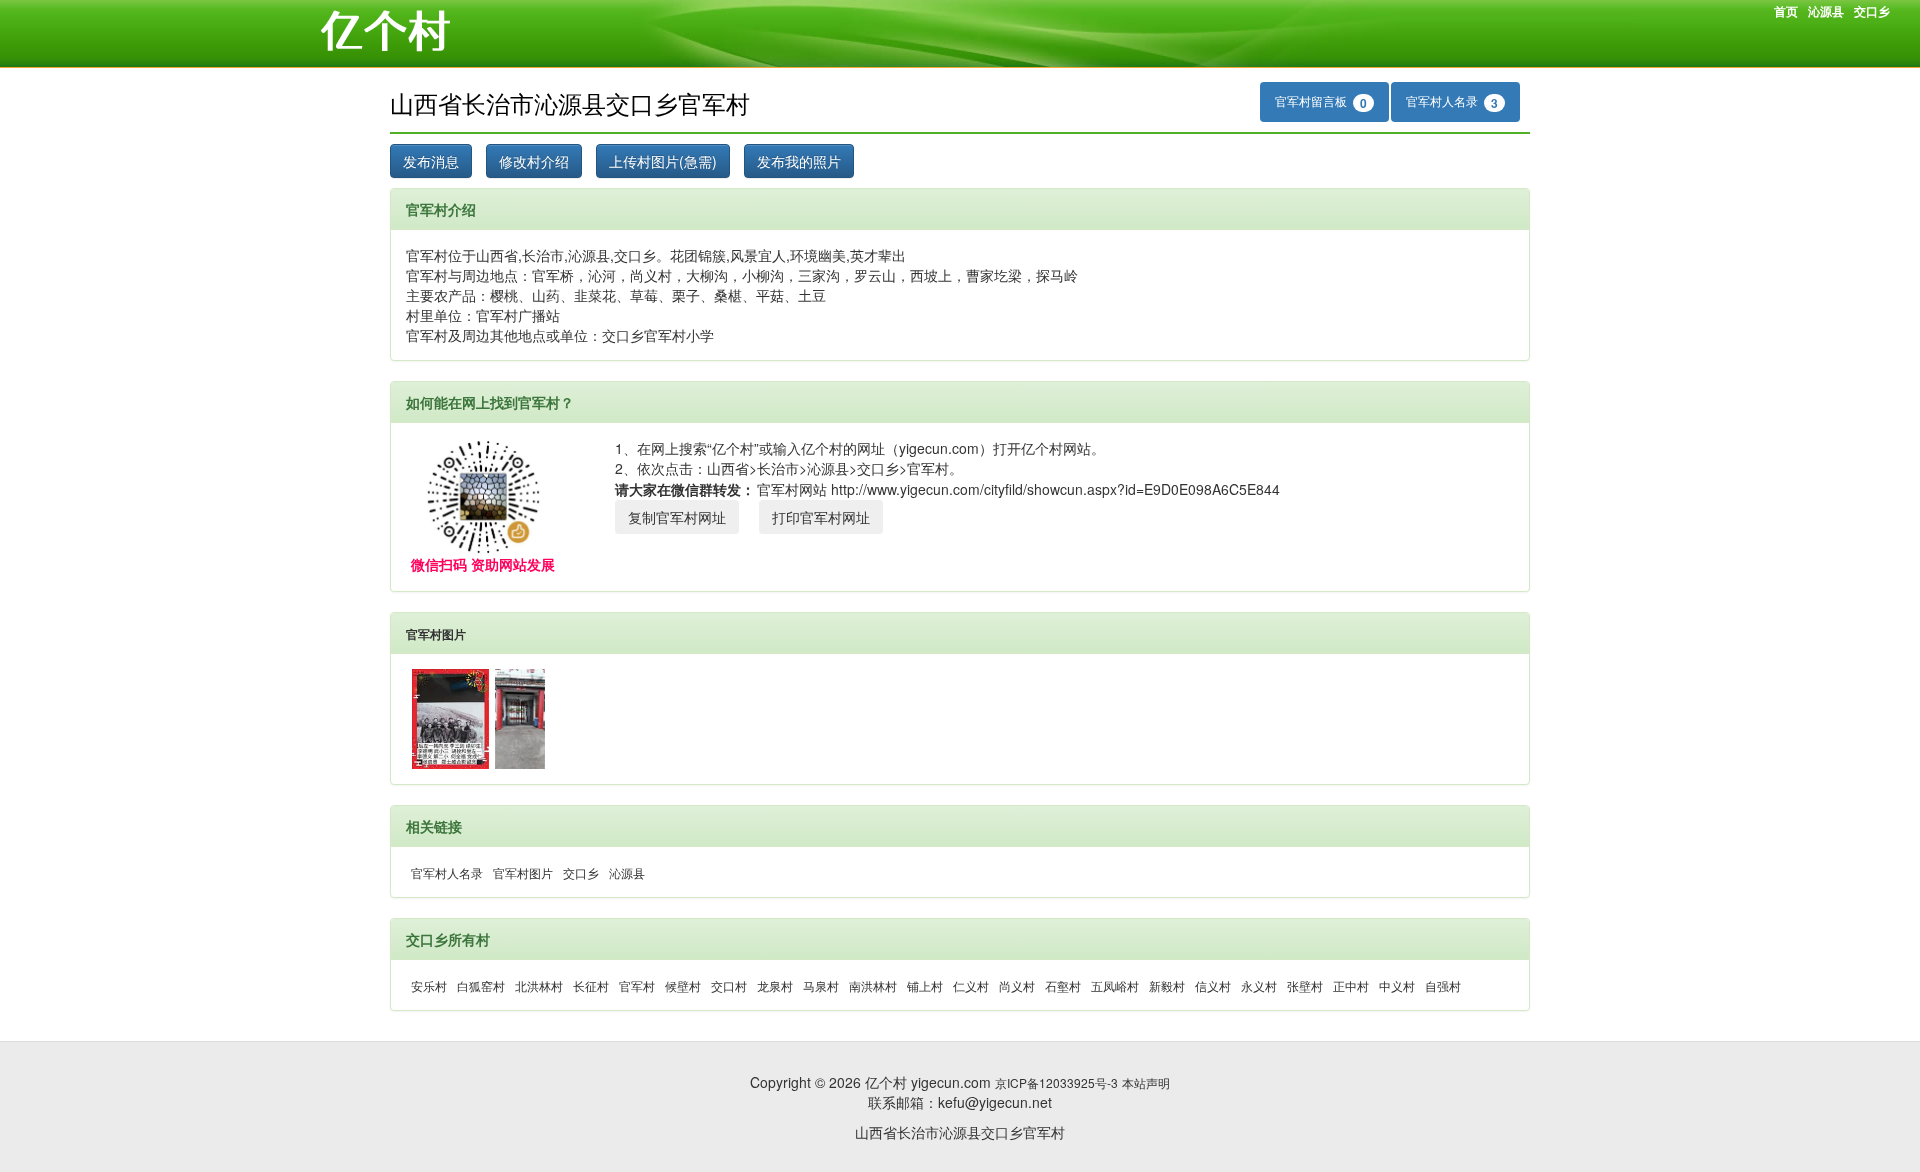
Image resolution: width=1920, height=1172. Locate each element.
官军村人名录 (1452, 102)
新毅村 (1167, 985)
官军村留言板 (1321, 102)
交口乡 (1872, 11)
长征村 (591, 985)
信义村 (1213, 985)
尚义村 (1017, 985)
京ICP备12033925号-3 (1056, 1082)
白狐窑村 (481, 985)
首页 (1786, 11)
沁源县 (1826, 11)
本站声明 (1146, 1082)
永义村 (1259, 985)
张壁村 (1305, 985)
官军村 (637, 985)
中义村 (1397, 985)
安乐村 (429, 985)
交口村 (729, 985)
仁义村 (971, 985)
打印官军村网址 (821, 517)
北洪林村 (539, 985)
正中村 (1351, 985)
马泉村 (821, 985)
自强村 (1443, 985)
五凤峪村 (1115, 985)
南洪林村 (873, 985)
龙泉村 (775, 985)
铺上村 (925, 985)
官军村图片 (436, 634)
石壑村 (1063, 985)
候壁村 (683, 985)
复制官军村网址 (677, 517)
